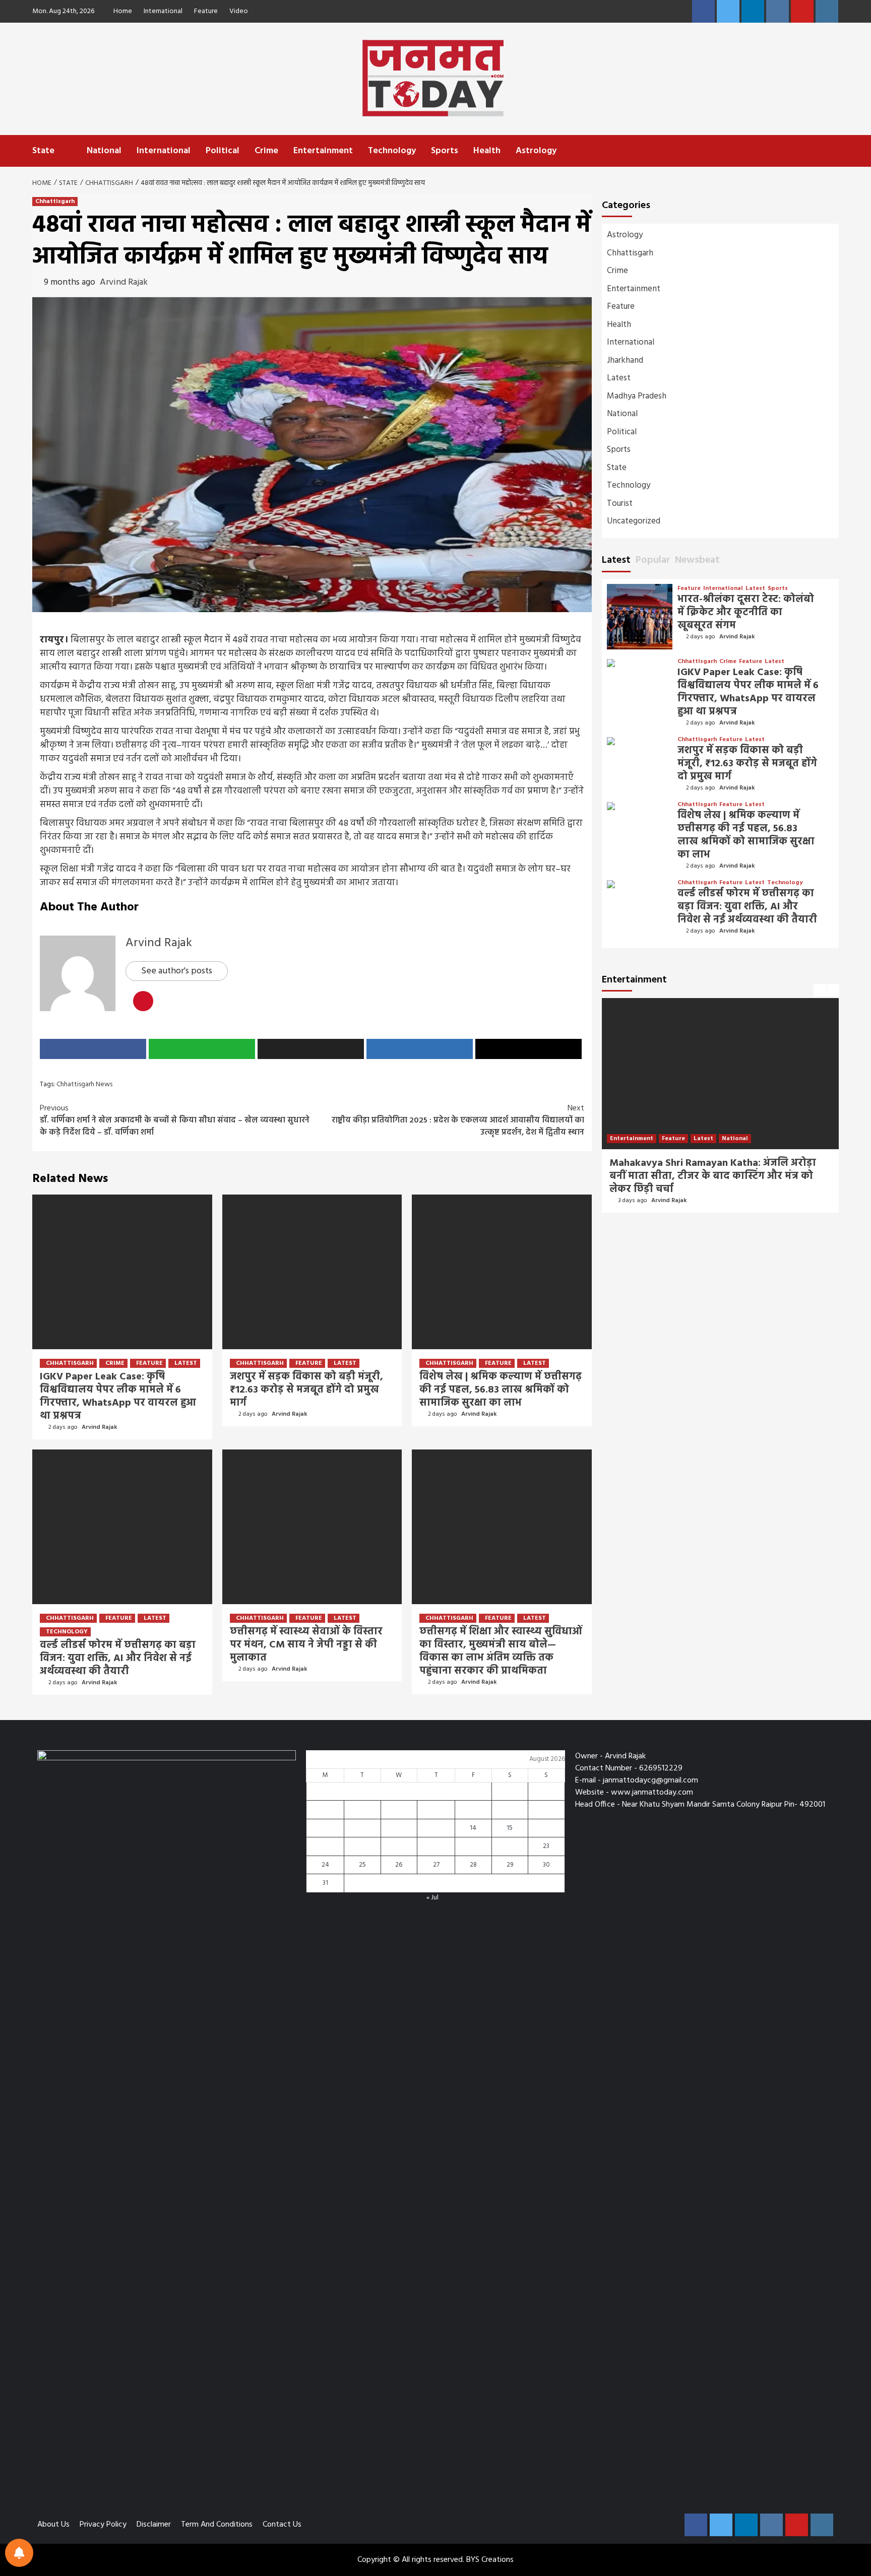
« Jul (432, 1898)
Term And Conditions (217, 2525)
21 (473, 1846)
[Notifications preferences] (19, 2553)
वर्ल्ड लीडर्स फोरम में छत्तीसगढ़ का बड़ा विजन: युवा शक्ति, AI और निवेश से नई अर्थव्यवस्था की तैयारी (118, 1659)
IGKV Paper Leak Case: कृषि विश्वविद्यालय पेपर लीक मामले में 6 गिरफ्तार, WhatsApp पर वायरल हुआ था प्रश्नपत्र (118, 1397)
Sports (445, 151)
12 (399, 1828)
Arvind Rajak (124, 282)
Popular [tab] (653, 560)
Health (487, 151)
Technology (392, 151)
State (43, 151)
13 (436, 1828)
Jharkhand (625, 360)
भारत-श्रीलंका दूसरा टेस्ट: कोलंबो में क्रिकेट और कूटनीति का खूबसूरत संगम (746, 613)
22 (510, 1846)
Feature (206, 11)
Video (239, 11)
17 (325, 1846)
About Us (53, 2525)
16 (546, 1828)
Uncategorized (634, 521)
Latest (186, 1363)
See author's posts (177, 971)
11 (362, 1828)
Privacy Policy (103, 2525)
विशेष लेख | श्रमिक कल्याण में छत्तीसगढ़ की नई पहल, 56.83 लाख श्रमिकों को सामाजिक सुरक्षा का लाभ (501, 1390)
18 (362, 1846)
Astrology (536, 151)
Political (223, 151)
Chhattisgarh (55, 202)
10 (325, 1828)
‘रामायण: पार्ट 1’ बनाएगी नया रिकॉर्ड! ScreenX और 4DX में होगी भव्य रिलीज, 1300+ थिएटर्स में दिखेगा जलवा (714, 1176)
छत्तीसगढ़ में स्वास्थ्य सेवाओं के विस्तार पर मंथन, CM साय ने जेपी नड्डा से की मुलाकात (306, 1645)
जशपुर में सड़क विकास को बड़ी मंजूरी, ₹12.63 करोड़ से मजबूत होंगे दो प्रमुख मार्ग (306, 1390)
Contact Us (282, 2525)
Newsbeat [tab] (697, 560)
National (104, 151)
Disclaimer (154, 2525)
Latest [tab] (616, 560)
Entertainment (323, 151)
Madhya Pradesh (637, 396)
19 (399, 1846)
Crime (266, 151)
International (163, 11)
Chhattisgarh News (84, 1084)
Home (123, 11)
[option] (720, 1110)
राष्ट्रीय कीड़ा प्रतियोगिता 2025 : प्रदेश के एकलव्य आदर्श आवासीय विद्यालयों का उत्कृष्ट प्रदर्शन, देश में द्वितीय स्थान (457, 1120)
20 (436, 1846)
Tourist (620, 504)
